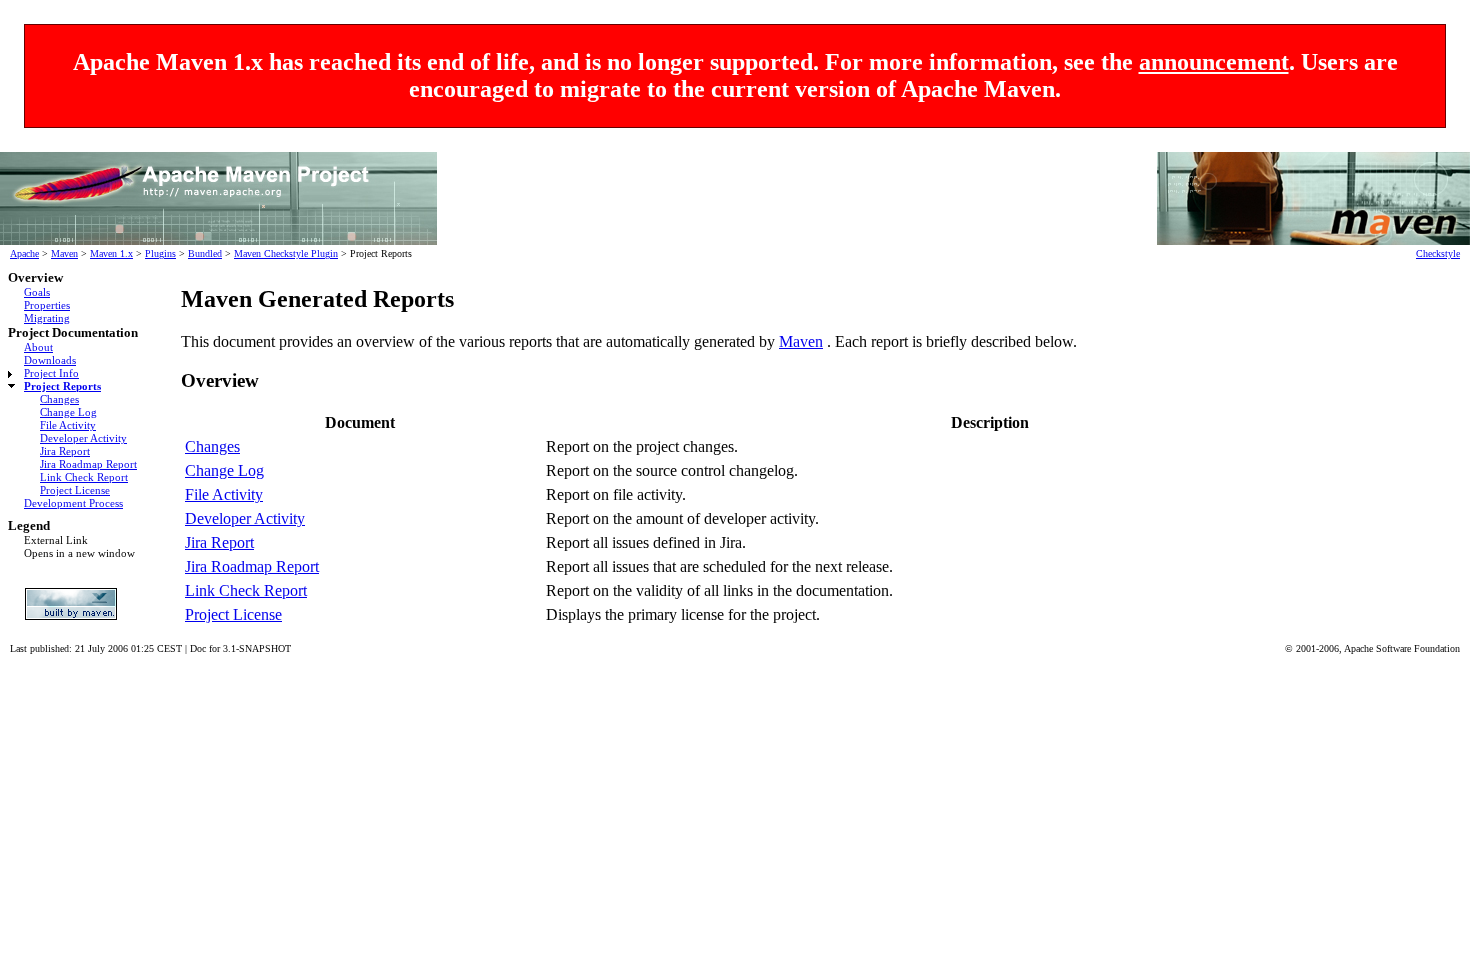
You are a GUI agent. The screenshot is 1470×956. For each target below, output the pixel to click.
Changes (59, 399)
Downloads (50, 360)
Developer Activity (83, 438)
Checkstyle (1438, 253)
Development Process (73, 503)
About (38, 347)
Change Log (68, 412)
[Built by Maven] (77, 604)
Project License (75, 490)
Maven (64, 253)
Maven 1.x (111, 253)
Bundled (205, 253)
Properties (47, 305)
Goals (37, 292)
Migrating (47, 318)
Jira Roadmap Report (88, 464)
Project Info (51, 373)
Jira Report (65, 451)
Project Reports (62, 386)
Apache (24, 253)
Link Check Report (84, 477)
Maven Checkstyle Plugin (286, 253)
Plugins (160, 253)
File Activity (68, 425)
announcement (1214, 62)
